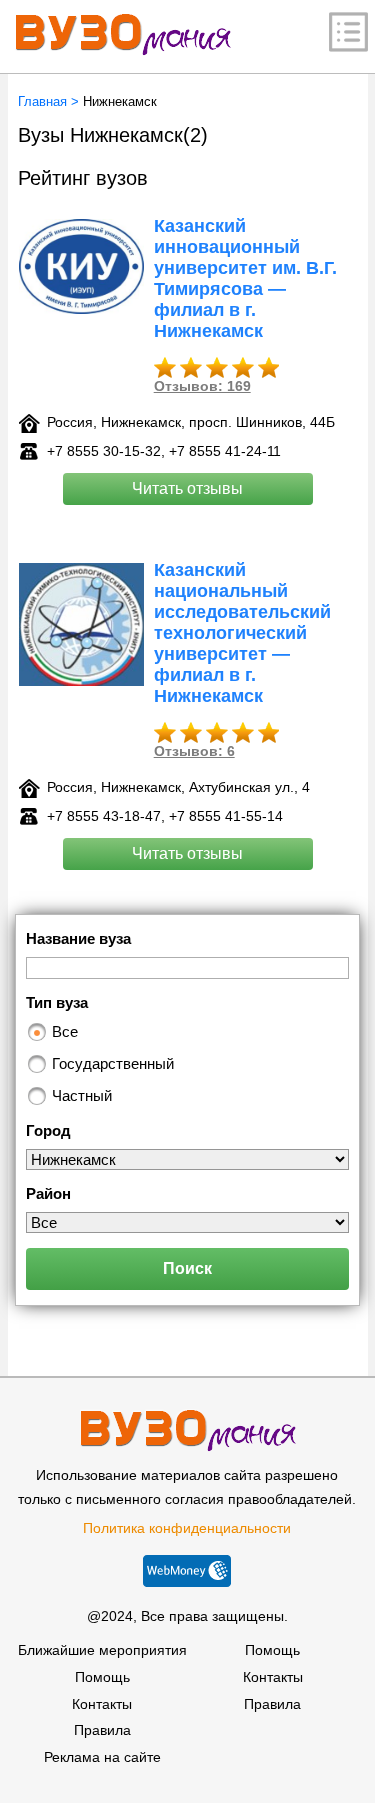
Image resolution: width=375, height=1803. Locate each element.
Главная (42, 101)
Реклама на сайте (102, 1757)
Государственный (113, 1063)
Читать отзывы (187, 488)
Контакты (102, 1704)
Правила (102, 1730)
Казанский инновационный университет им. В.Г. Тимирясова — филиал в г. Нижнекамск (245, 278)
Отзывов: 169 (202, 386)
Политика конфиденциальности (187, 1528)
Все (65, 1031)
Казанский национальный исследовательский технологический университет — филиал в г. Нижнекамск (242, 633)
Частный (82, 1095)
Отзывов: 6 (194, 751)
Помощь (102, 1677)
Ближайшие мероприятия (102, 1650)
